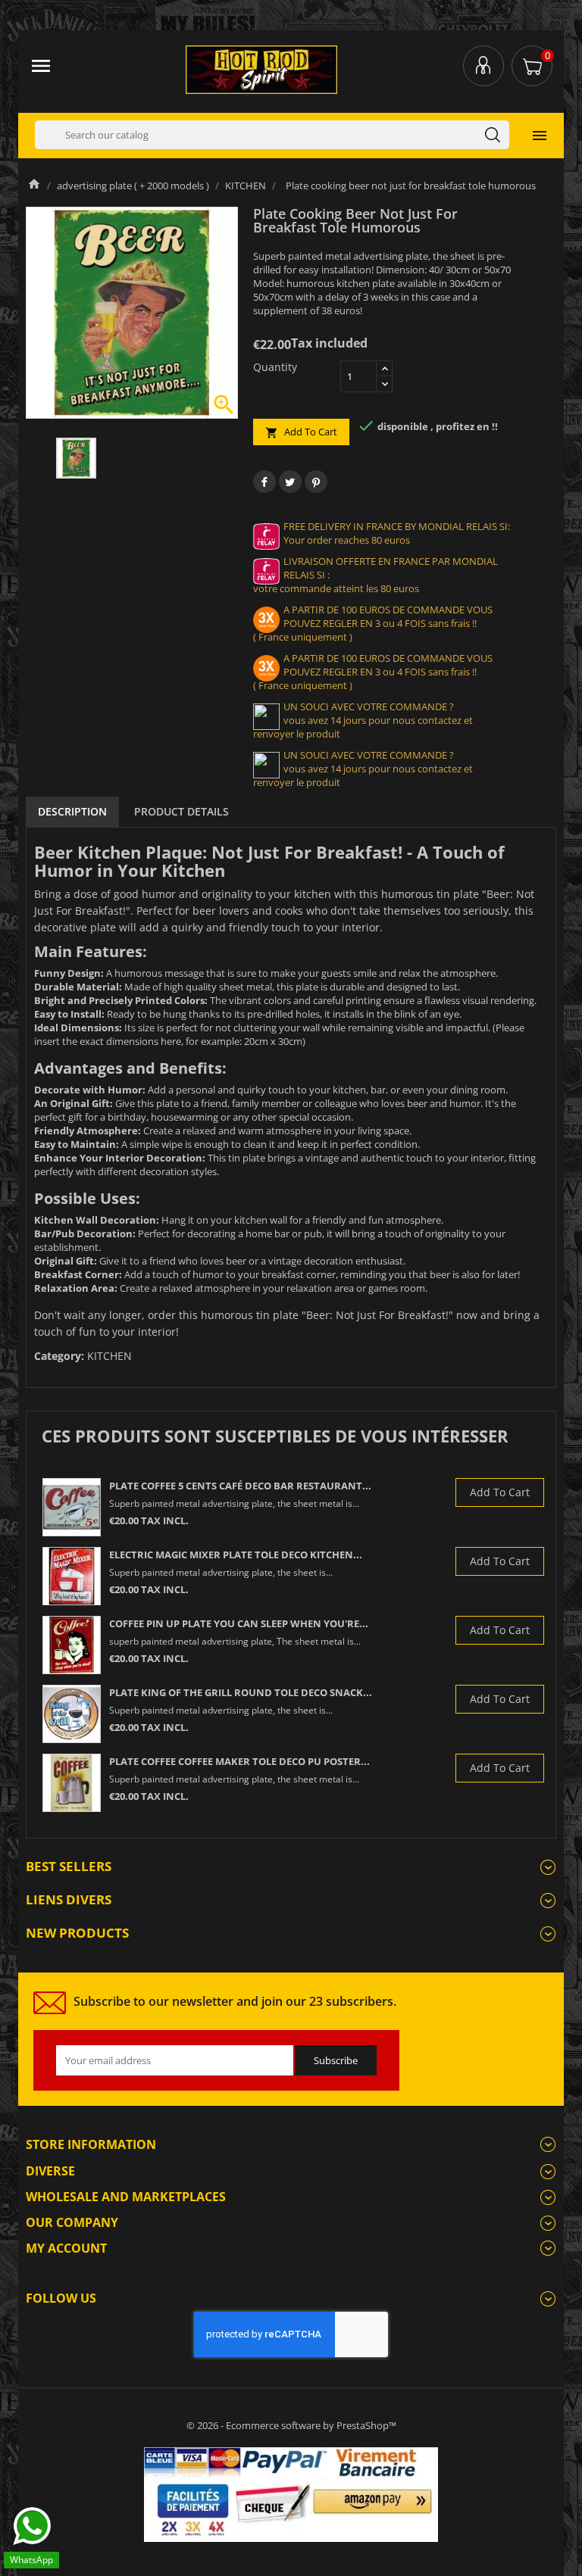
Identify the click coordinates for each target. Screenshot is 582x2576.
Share (264, 482)
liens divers (69, 1899)
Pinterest (316, 482)
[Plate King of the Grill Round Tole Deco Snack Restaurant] (72, 1714)
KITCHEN (110, 1356)
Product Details (181, 811)
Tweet (290, 482)
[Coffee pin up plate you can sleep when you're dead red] (72, 1645)
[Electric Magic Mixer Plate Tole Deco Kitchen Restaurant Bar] (72, 1576)
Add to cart (301, 432)
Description (72, 811)
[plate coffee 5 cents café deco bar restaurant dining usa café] (72, 1507)
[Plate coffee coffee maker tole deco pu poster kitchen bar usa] (72, 1783)
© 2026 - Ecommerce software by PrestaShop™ (291, 2425)
